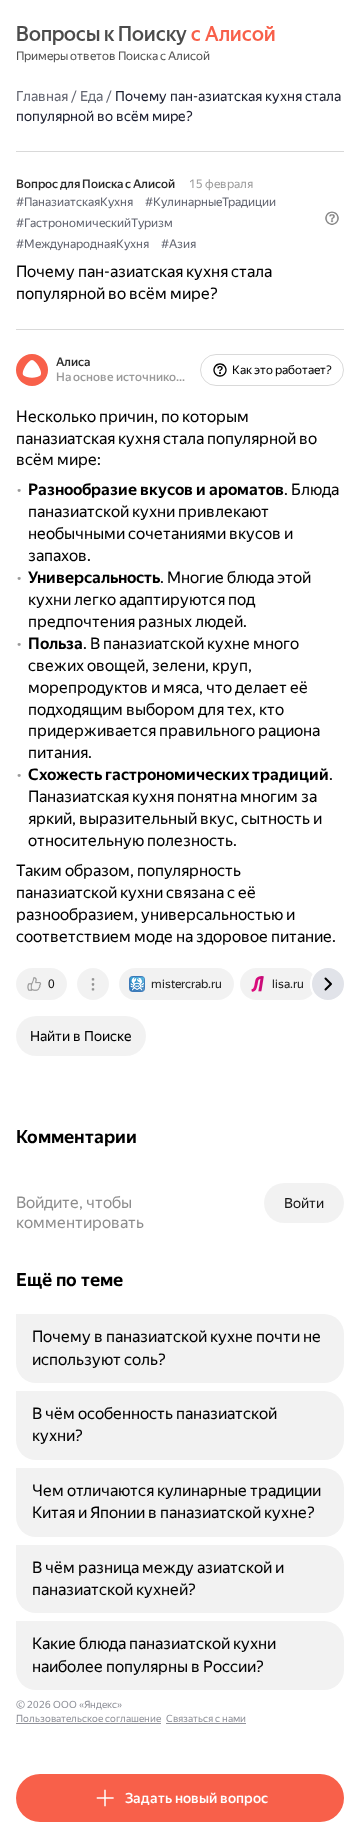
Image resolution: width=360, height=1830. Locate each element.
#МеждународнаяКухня (82, 244)
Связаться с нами (206, 1718)
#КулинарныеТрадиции (210, 202)
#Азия (178, 244)
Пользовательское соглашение (88, 1718)
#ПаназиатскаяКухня (74, 202)
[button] (332, 218)
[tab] (43, 984)
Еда (91, 96)
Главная (42, 96)
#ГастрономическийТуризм (94, 223)
